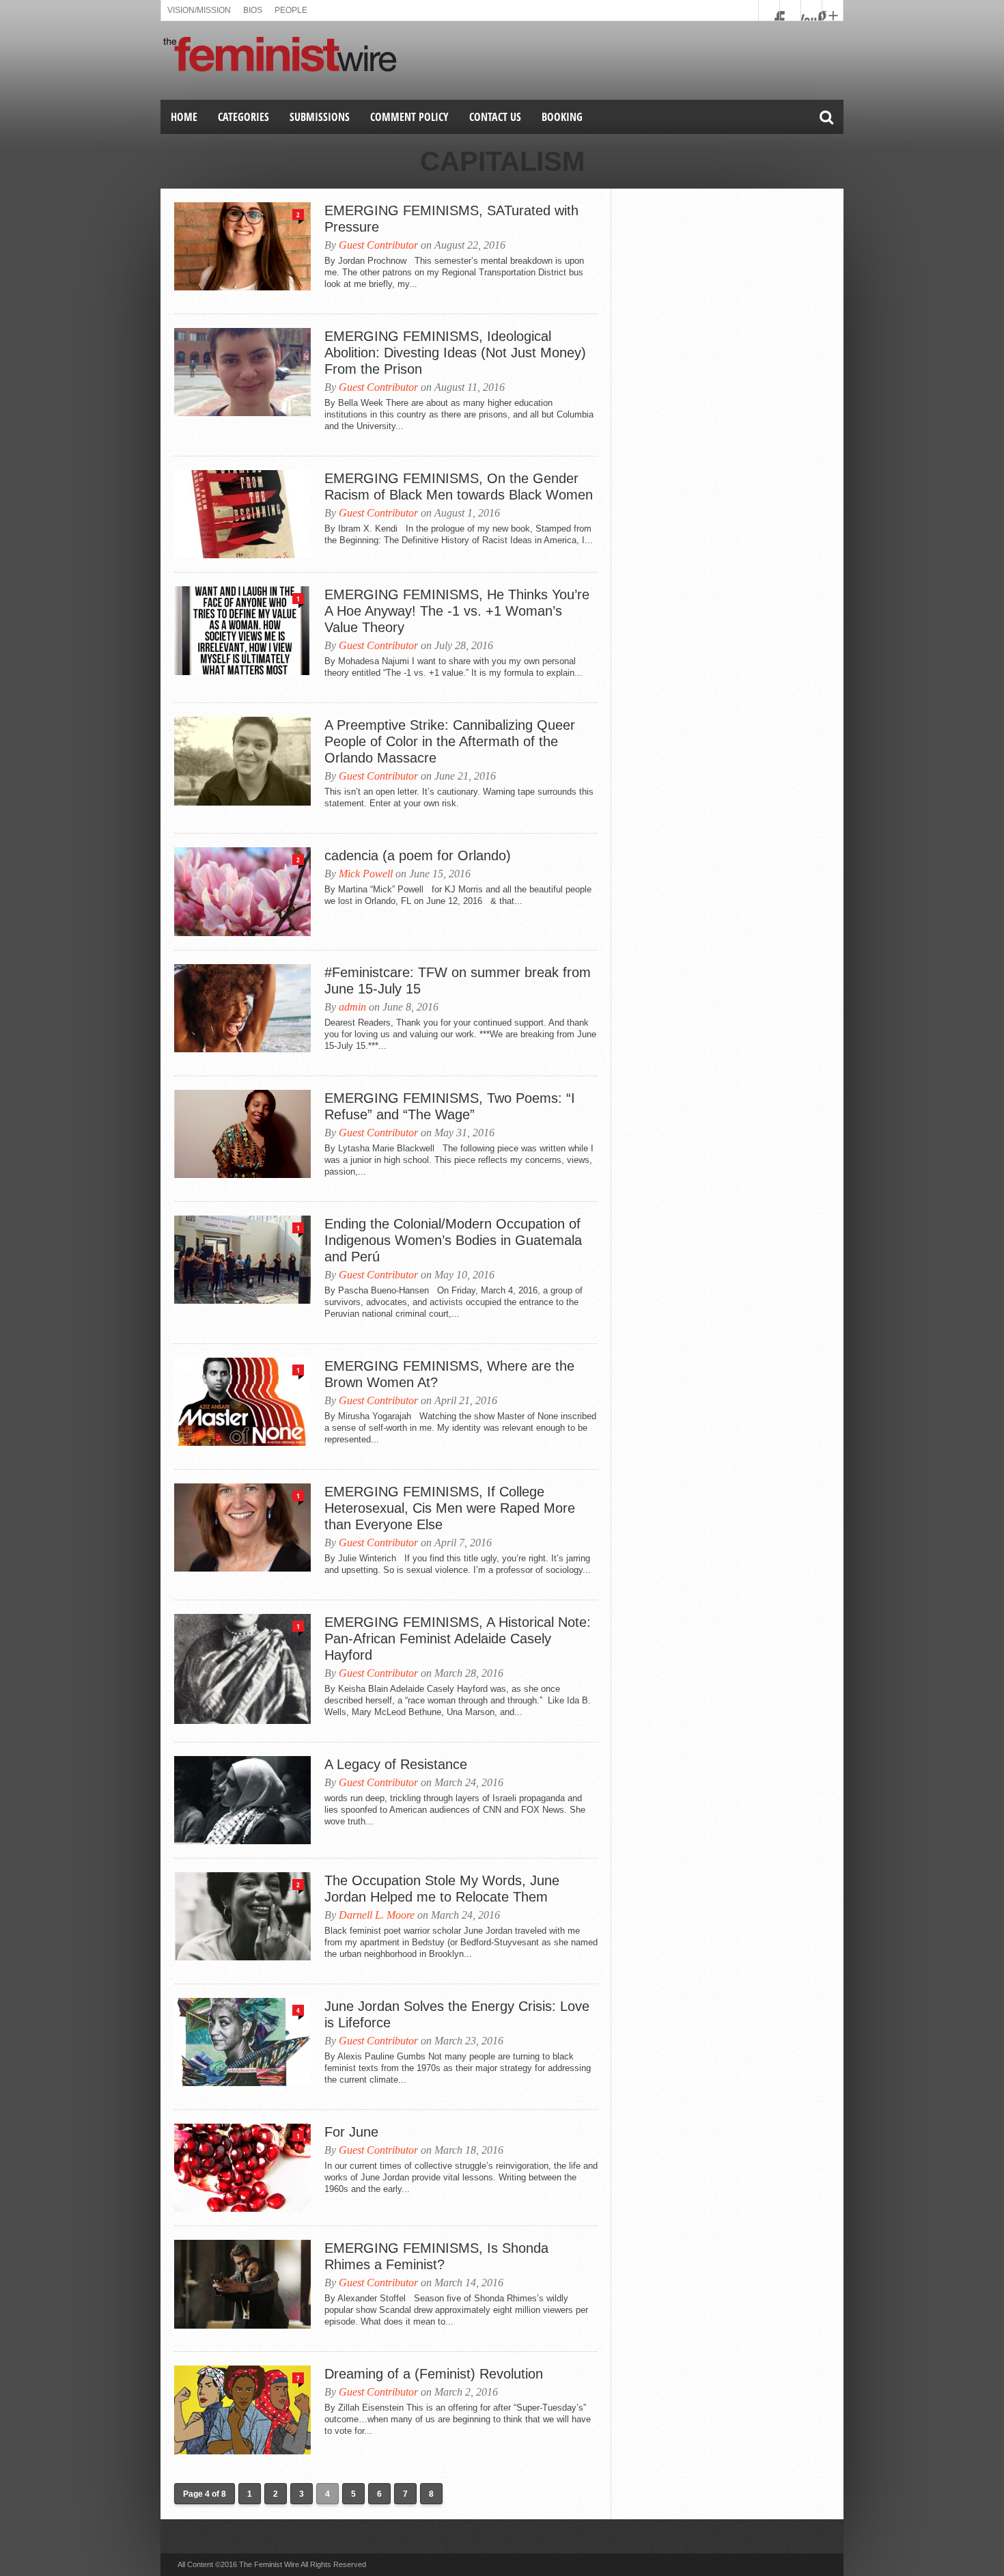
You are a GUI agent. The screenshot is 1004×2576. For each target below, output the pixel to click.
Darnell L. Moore (377, 1915)
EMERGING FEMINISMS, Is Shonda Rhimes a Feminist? (436, 2256)
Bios (253, 10)
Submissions (320, 117)
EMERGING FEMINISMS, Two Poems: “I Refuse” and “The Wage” (450, 1106)
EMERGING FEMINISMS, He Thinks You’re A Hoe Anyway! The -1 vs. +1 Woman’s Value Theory (457, 611)
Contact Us (495, 117)
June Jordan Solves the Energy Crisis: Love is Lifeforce (457, 2014)
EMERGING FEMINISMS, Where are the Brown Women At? (449, 1374)
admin (352, 1007)
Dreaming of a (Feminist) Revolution (434, 2374)
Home (184, 117)
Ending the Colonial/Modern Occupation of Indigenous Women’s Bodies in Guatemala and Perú (453, 1240)
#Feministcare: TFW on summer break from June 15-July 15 (458, 981)
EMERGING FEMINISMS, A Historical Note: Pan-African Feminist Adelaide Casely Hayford (458, 1639)
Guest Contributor (378, 245)
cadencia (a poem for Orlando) (418, 855)
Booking (562, 117)
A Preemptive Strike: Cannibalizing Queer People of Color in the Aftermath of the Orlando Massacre (450, 741)
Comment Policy (409, 117)
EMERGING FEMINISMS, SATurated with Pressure (451, 219)
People (291, 10)
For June (351, 2132)
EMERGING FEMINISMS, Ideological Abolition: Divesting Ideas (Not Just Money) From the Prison (455, 353)
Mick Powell (366, 874)
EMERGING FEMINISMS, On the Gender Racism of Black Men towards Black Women (459, 487)
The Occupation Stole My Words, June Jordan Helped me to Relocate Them (442, 1889)
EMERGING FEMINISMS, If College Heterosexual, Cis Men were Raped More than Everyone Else (450, 1508)
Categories (243, 117)
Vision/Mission (199, 10)
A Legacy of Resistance (396, 1764)
